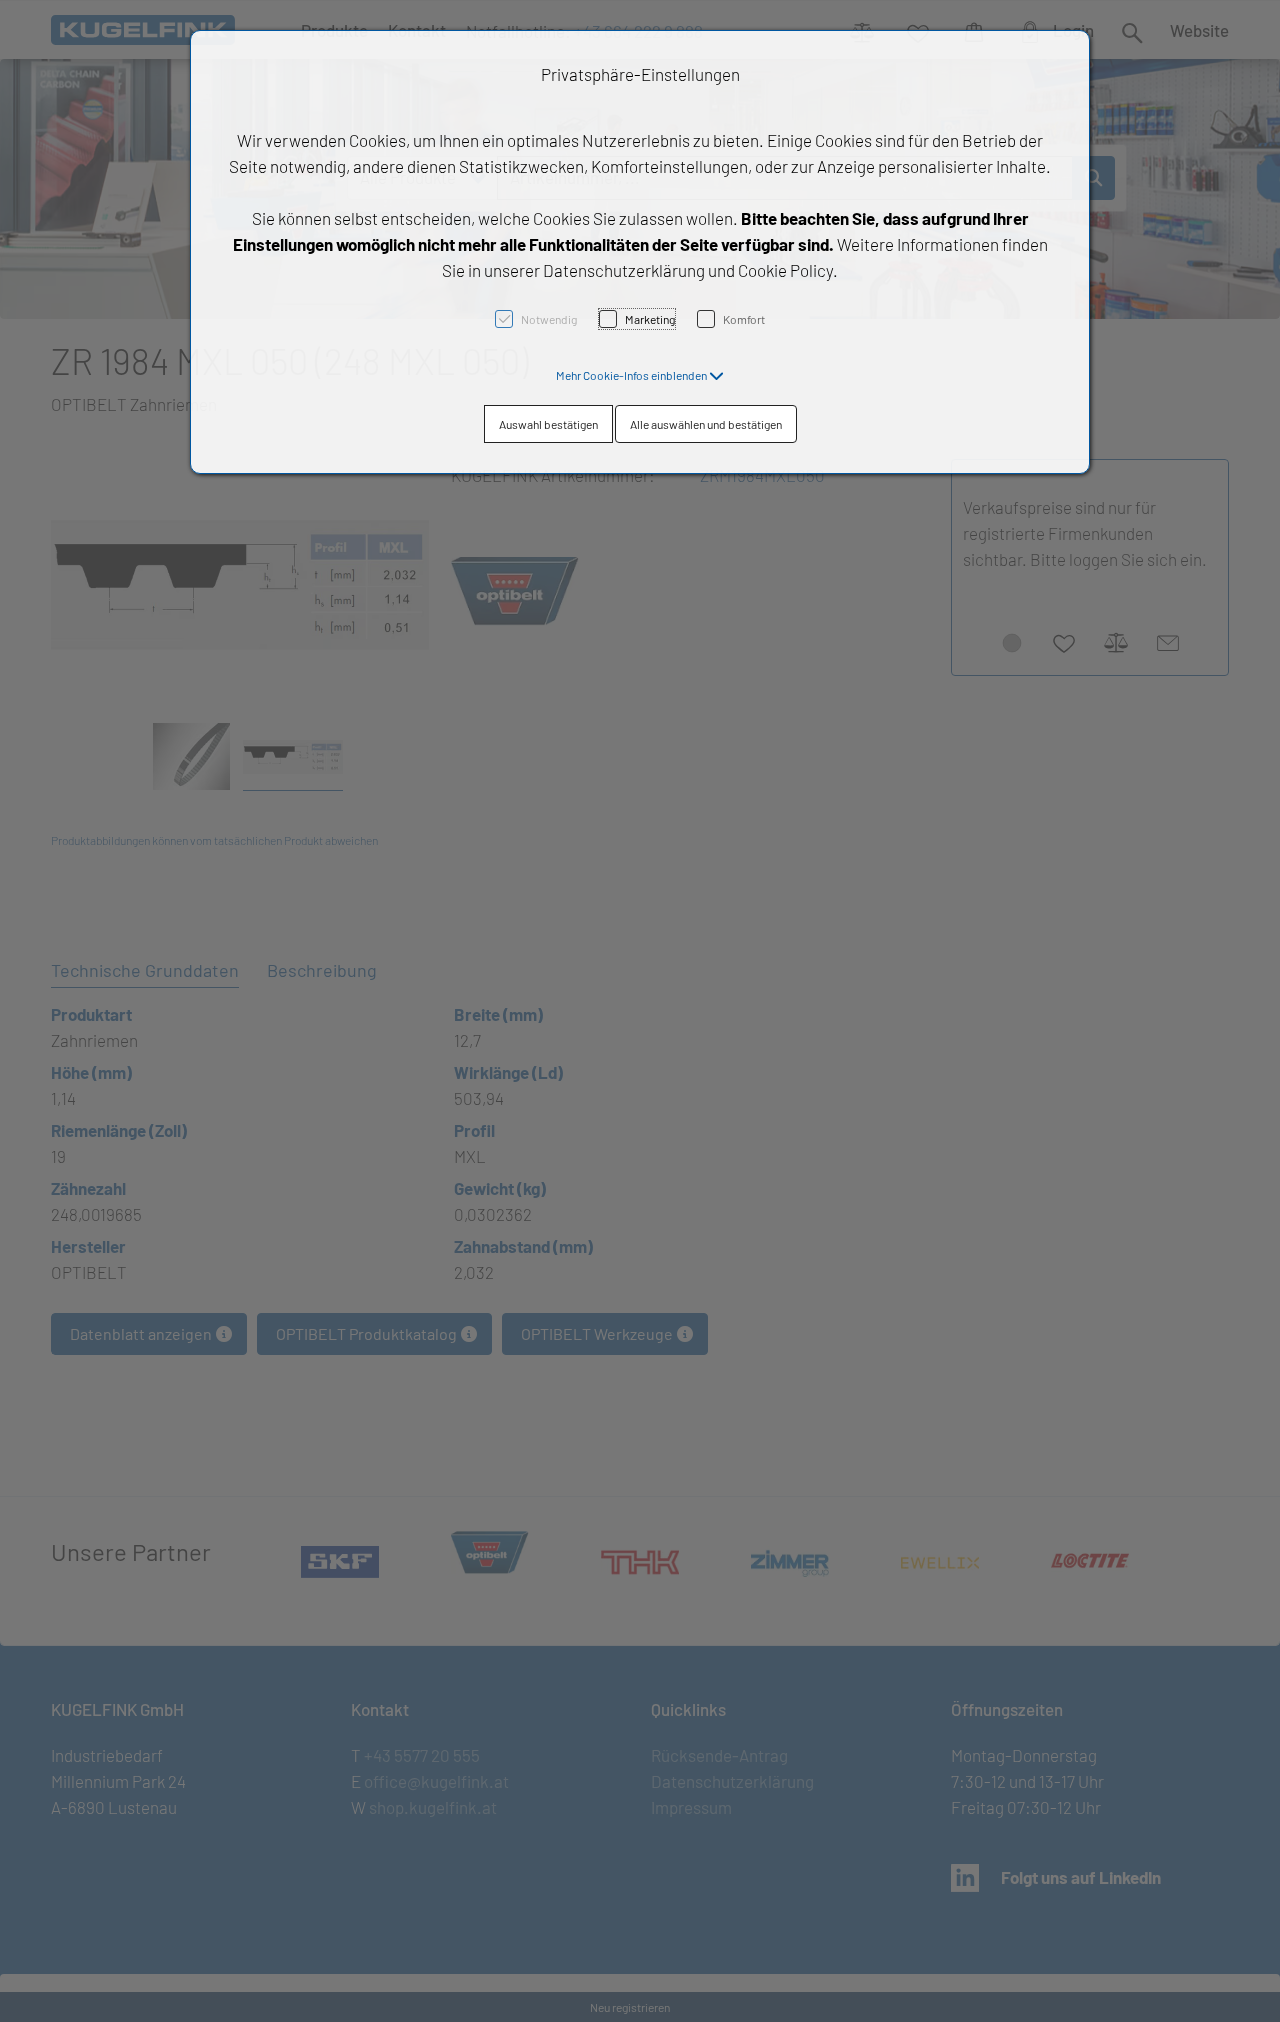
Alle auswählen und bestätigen (706, 424)
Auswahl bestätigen (548, 424)
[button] (640, 375)
